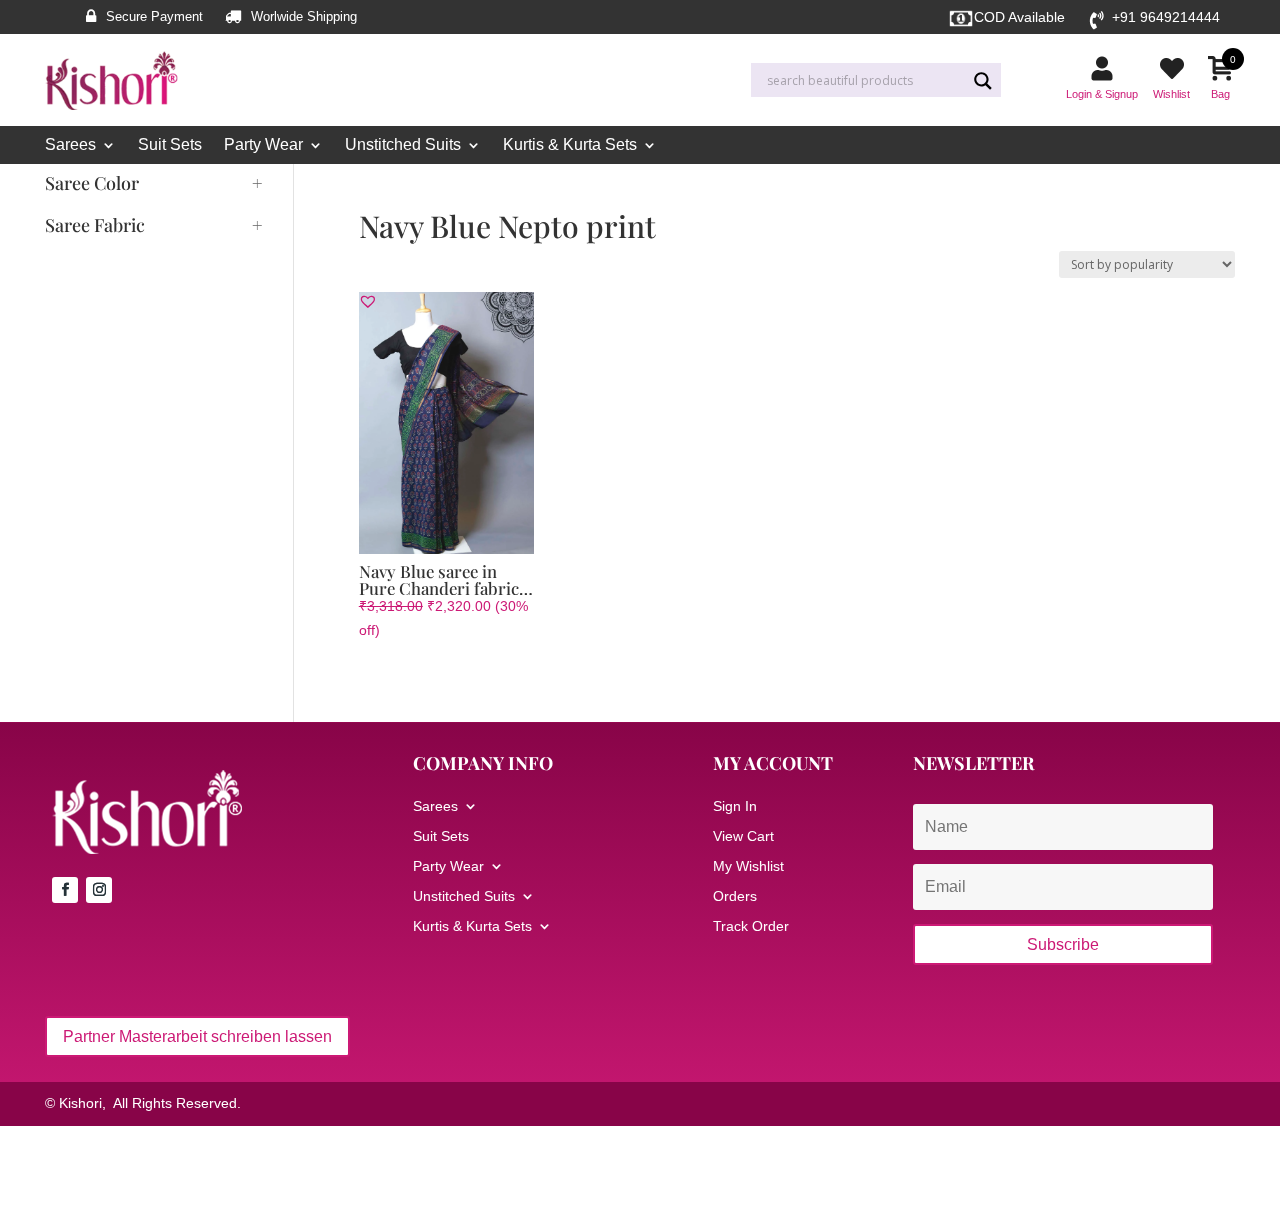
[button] (368, 301)
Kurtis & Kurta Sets (570, 145)
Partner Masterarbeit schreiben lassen (197, 1036)
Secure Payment (154, 17)
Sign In (735, 806)
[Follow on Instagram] (99, 890)
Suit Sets (170, 145)
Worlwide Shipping (304, 17)
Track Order (751, 926)
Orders (735, 896)
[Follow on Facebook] (65, 890)
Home (376, 185)
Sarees (70, 145)
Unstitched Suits (403, 145)
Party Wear (263, 145)
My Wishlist (748, 866)
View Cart (743, 836)
